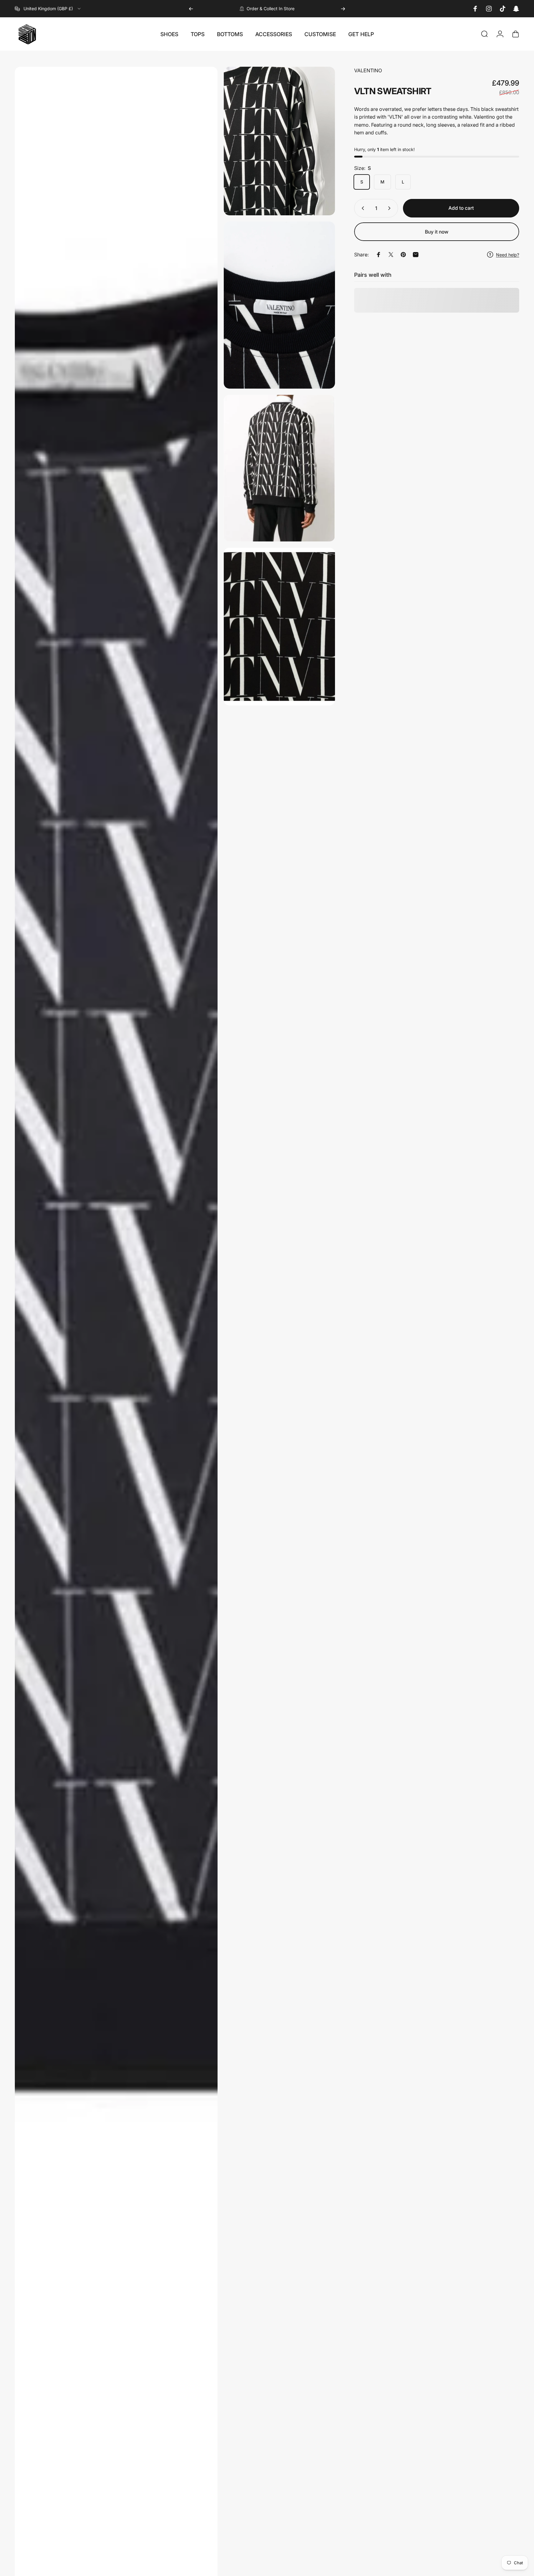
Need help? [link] (508, 255)
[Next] (343, 9)
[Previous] (191, 9)
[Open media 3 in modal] (280, 305)
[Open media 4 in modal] (280, 468)
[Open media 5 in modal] (280, 627)
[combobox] (48, 9)
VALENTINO (368, 70)
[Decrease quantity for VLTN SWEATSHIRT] (362, 208)
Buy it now (437, 232)
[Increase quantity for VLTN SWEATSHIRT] (391, 208)
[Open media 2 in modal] (280, 141)
